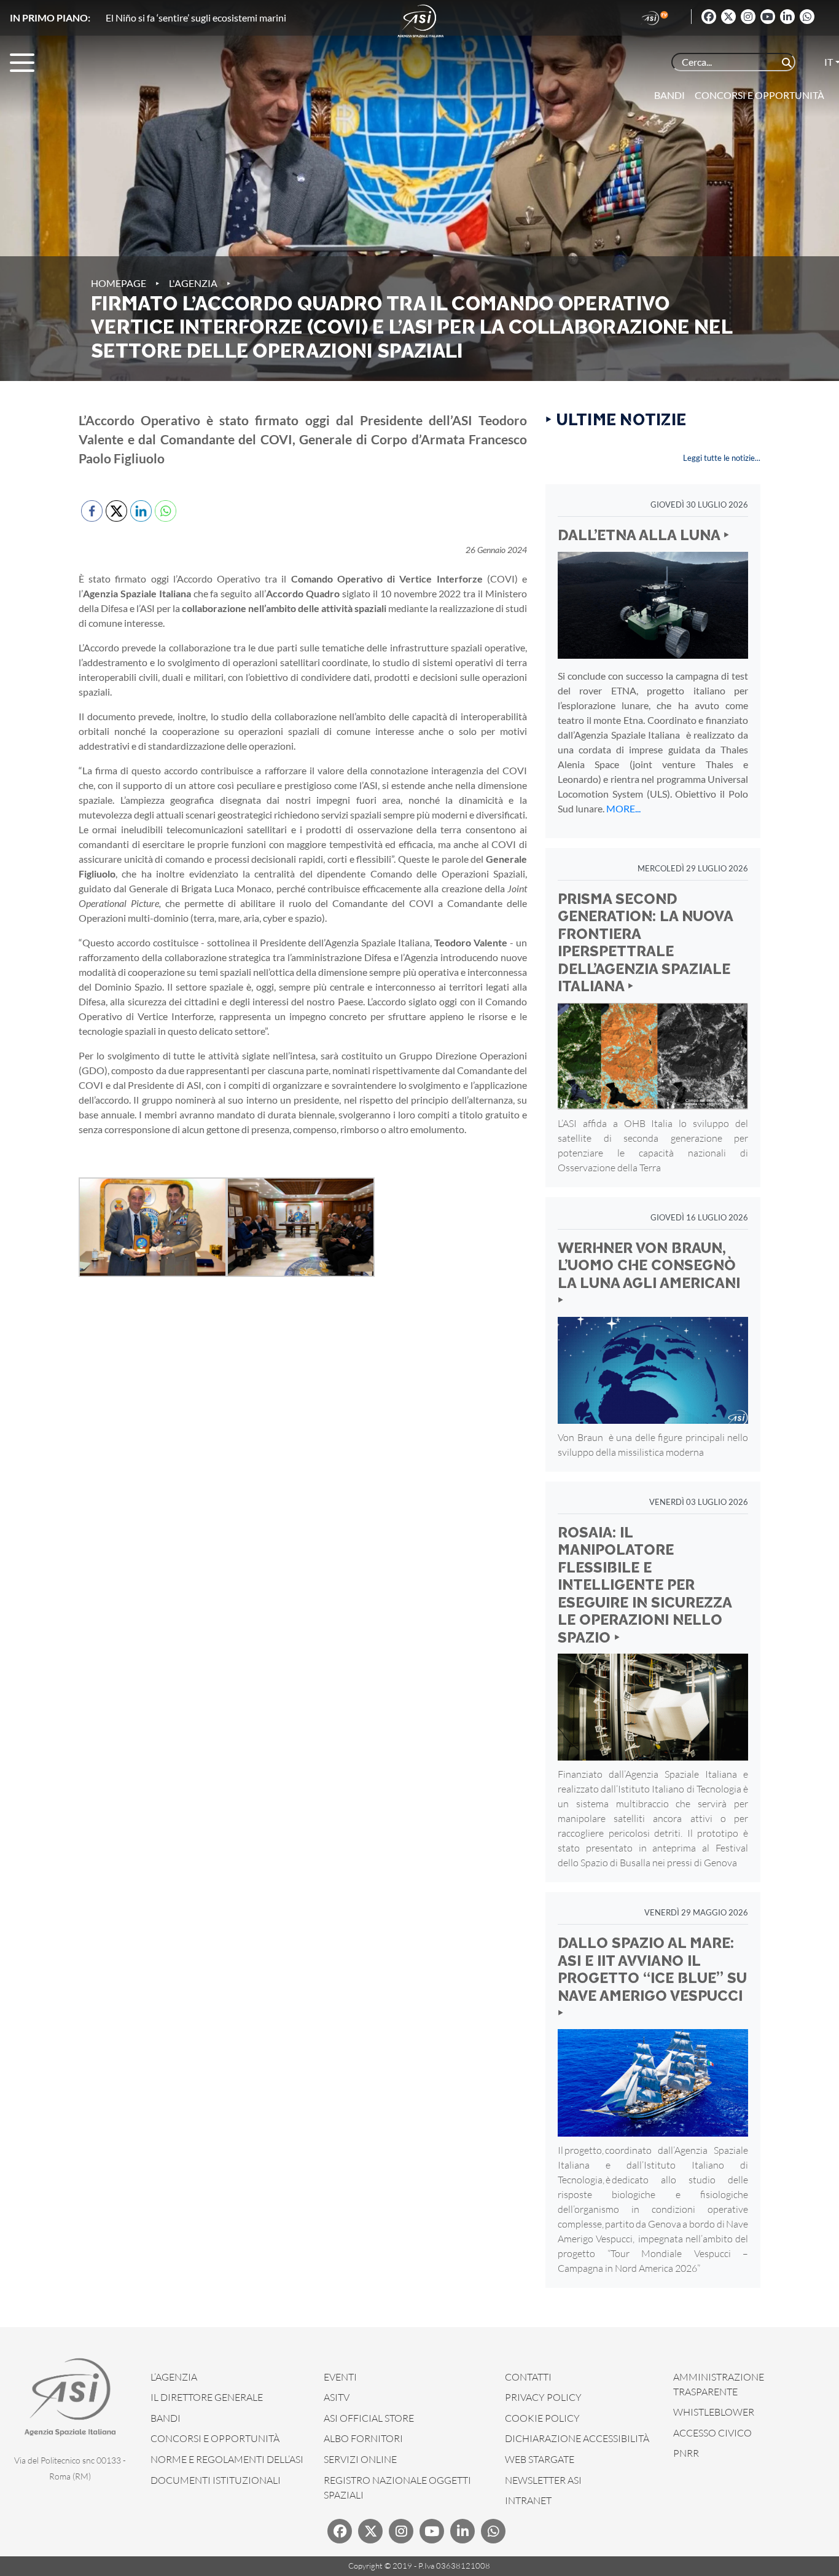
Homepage (119, 283)
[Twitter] (728, 17)
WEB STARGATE (540, 2459)
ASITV (337, 2397)
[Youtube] (768, 17)
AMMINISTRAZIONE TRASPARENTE (719, 2384)
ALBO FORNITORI (363, 2438)
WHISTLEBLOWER (714, 2412)
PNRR (686, 2453)
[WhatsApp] (807, 17)
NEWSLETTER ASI (543, 2480)
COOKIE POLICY (542, 2418)
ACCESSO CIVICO (712, 2433)
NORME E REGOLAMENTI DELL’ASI (227, 2459)
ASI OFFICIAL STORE (369, 2418)
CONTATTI (528, 2377)
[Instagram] (748, 17)
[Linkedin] (787, 17)
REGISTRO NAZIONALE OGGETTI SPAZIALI (397, 2488)
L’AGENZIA (174, 2377)
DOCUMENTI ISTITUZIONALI (216, 2480)
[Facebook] (709, 17)
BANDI (166, 2418)
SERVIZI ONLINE (360, 2459)
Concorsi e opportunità (759, 95)
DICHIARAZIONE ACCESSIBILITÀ (577, 2438)
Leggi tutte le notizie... (722, 458)
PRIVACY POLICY (543, 2397)
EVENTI (340, 2377)
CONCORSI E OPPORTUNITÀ (215, 2438)
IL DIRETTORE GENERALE (207, 2397)
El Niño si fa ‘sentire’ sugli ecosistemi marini (196, 18)
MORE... (623, 808)
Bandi (669, 95)
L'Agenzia (193, 283)
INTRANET (528, 2500)
